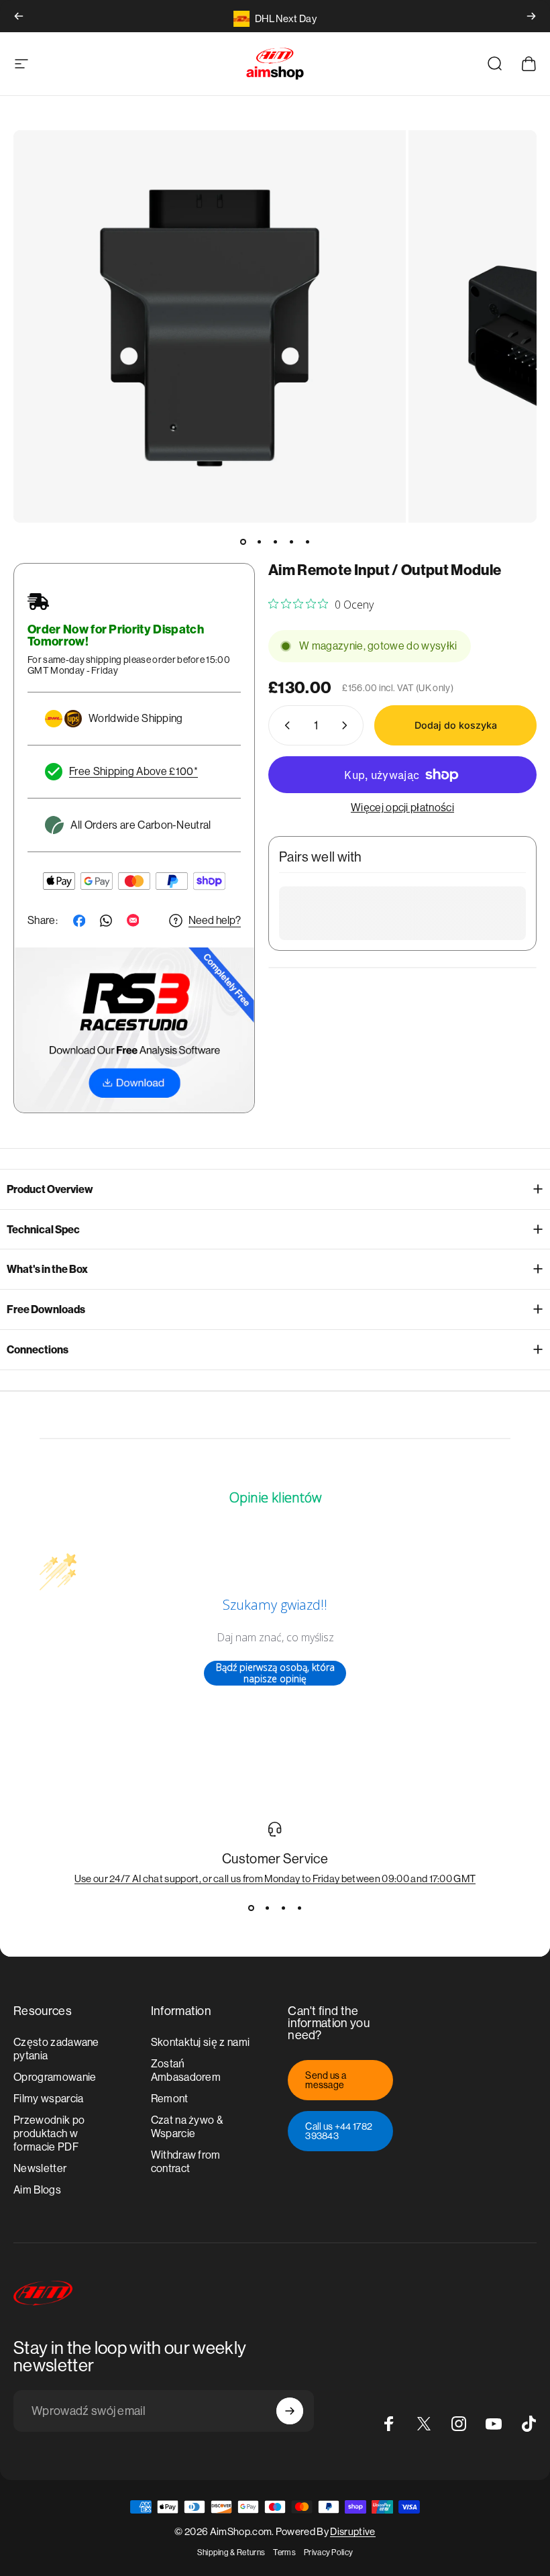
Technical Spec (43, 1230)
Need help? (215, 920)
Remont (170, 2099)
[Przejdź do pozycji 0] (243, 542)
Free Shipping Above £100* (133, 771)
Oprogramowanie (55, 2077)
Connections (38, 1350)
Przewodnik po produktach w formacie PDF (49, 2133)
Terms (284, 2553)
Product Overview (50, 1189)
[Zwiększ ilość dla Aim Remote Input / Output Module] (347, 725)
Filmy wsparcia (48, 2099)
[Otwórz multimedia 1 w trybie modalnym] (210, 326)
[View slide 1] (251, 1908)
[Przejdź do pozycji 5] (307, 542)
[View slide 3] (283, 1908)
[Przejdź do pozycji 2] (259, 542)
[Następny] (531, 16)
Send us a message (326, 2080)
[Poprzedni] (19, 16)
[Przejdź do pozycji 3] (275, 542)
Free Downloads (46, 1309)
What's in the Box (47, 1269)
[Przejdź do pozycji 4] (291, 542)
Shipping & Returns (231, 2553)
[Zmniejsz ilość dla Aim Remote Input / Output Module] (284, 725)
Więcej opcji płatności (402, 808)
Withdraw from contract (186, 2162)
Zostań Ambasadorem (186, 2070)
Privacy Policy (328, 2553)
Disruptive (352, 2531)
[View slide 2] (267, 1908)
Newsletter (40, 2168)
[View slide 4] (299, 1908)
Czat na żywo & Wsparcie (187, 2127)
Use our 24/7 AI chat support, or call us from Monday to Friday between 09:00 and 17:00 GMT (275, 1878)
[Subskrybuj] (290, 2411)
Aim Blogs (37, 2190)
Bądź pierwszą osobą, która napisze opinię (275, 1673)
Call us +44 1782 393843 (339, 2131)
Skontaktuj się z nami (201, 2042)
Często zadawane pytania (56, 2049)
